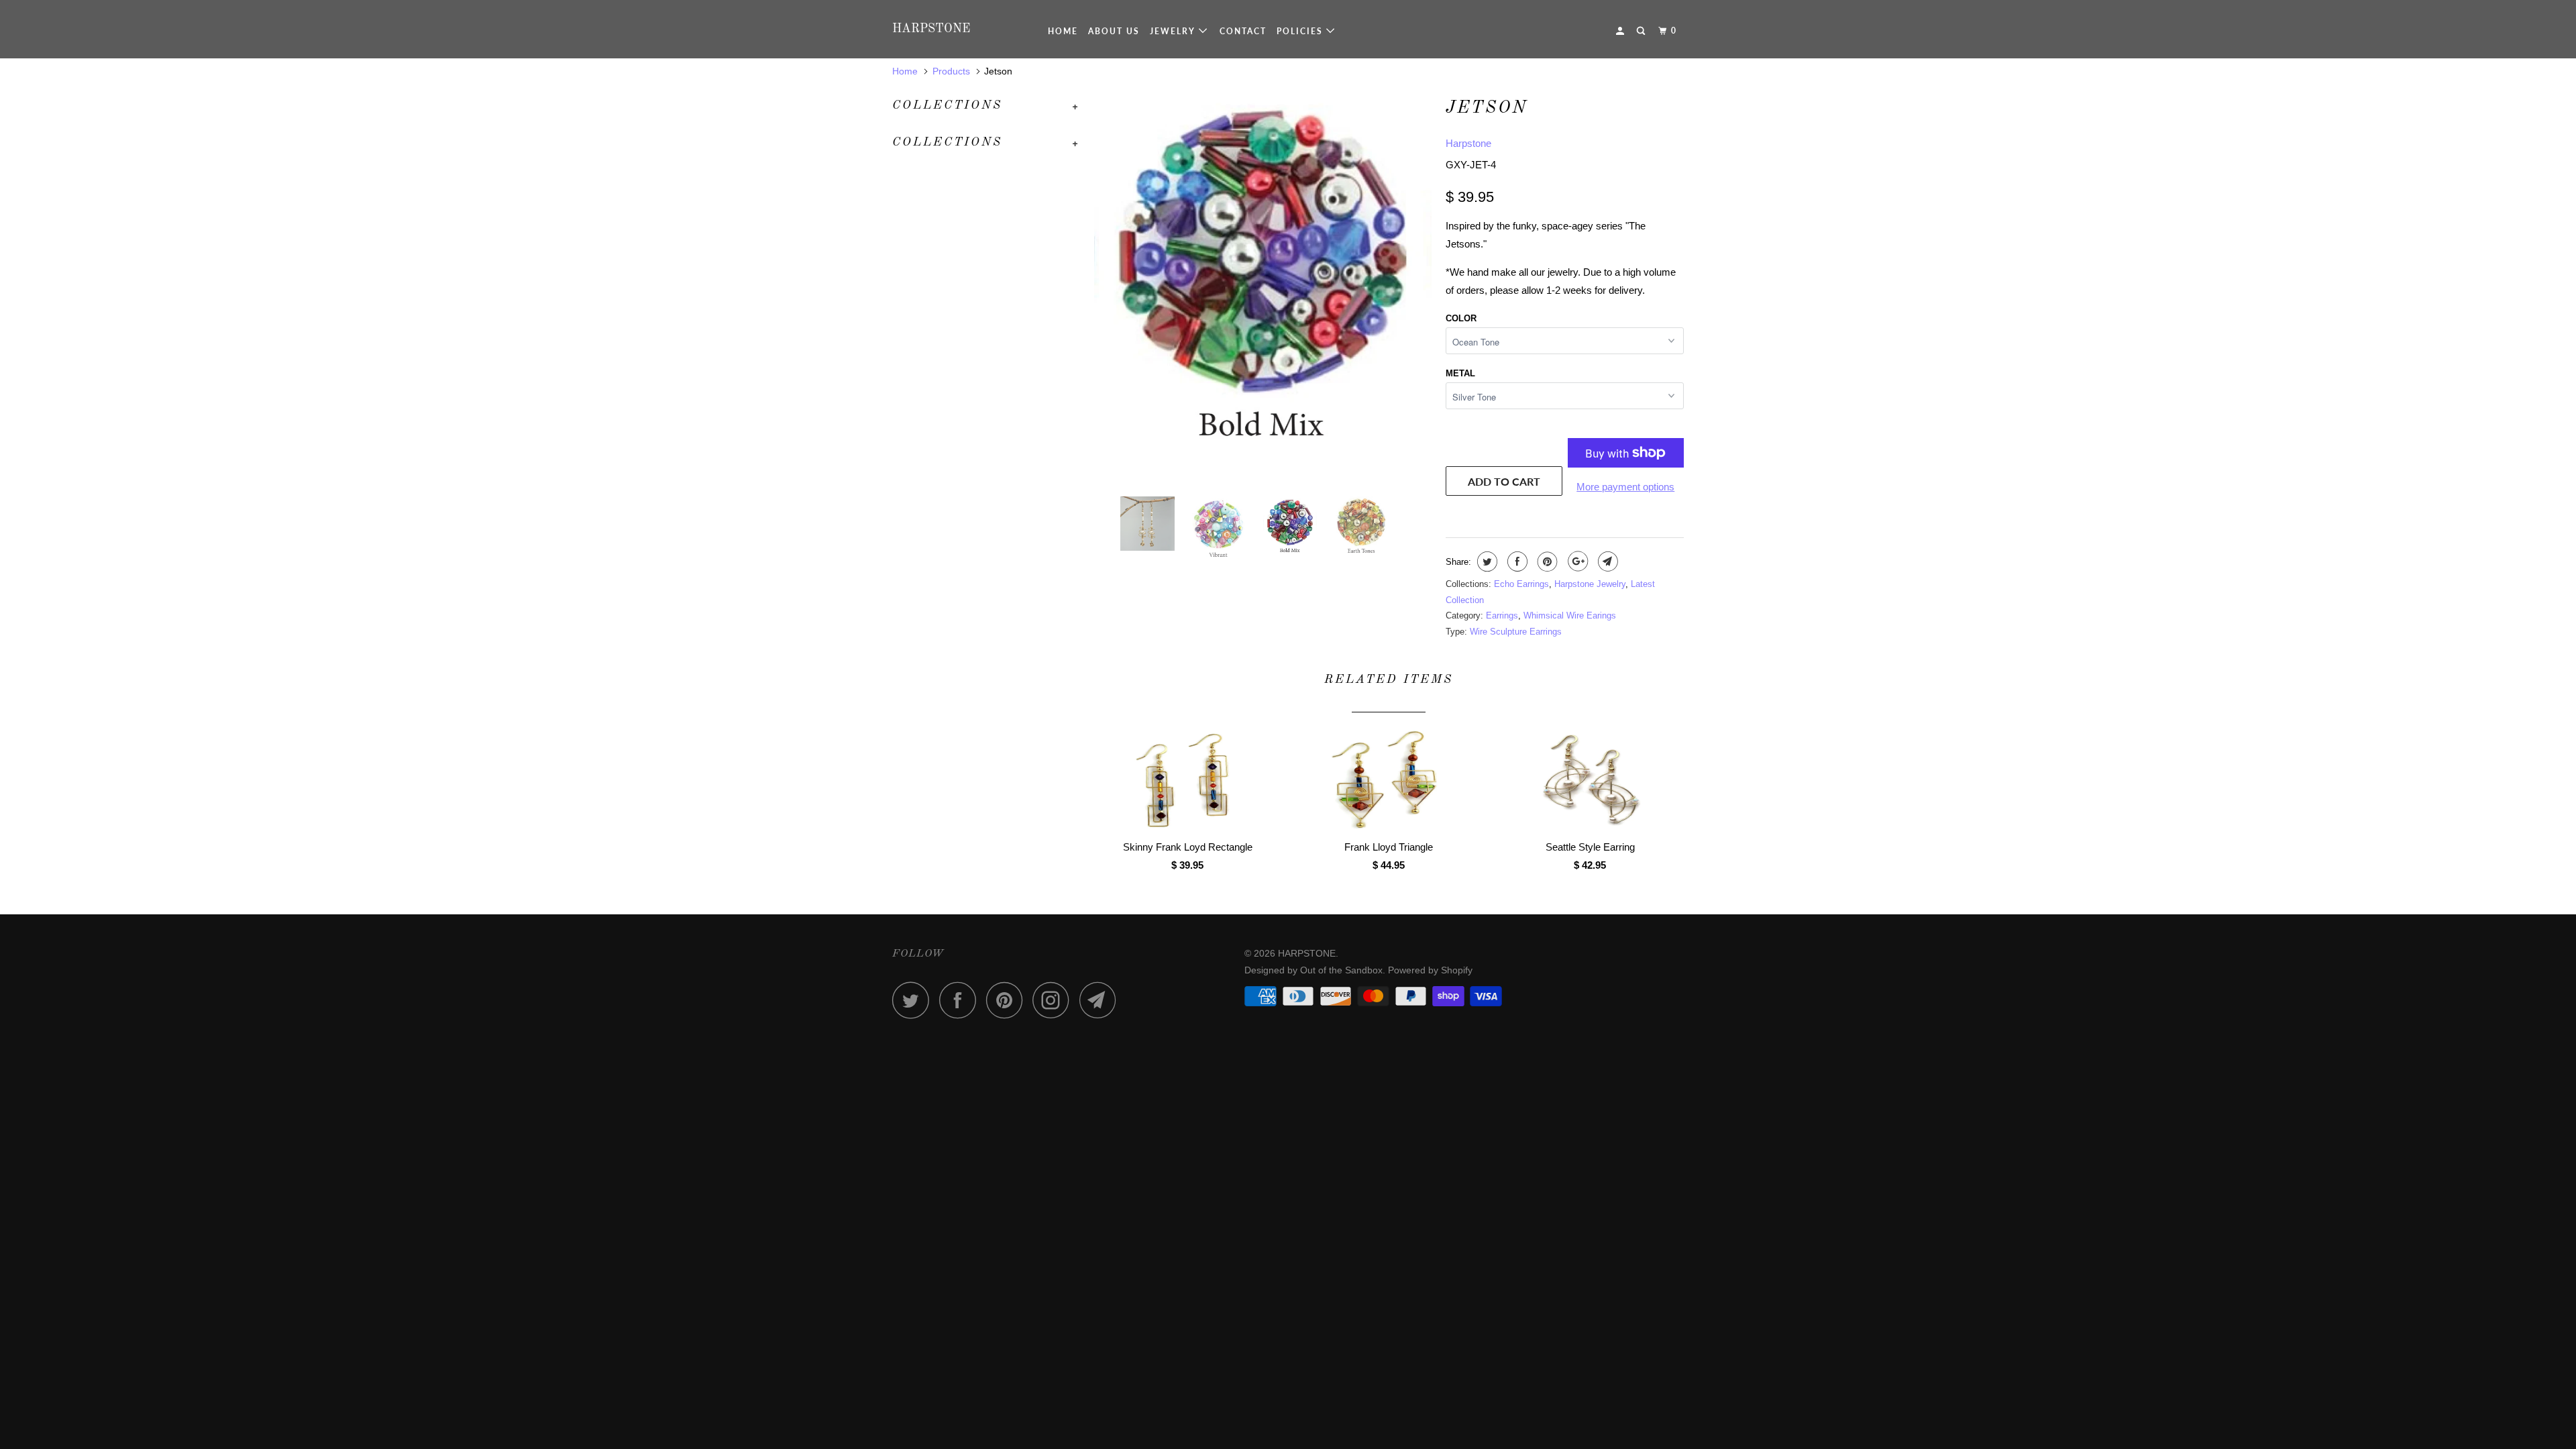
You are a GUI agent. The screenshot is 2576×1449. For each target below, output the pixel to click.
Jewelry (1174, 31)
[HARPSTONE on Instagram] (1055, 1000)
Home (1063, 31)
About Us (1114, 31)
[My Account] (1621, 31)
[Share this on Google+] (1576, 561)
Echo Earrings (1521, 584)
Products (951, 71)
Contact (1243, 31)
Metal (1460, 373)
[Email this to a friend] (1606, 561)
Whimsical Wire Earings (1570, 615)
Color (1461, 318)
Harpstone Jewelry (1590, 584)
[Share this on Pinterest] (1546, 561)
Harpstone (1468, 143)
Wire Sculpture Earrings (1516, 632)
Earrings (1502, 615)
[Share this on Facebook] (1516, 561)
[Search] (1642, 31)
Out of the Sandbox (1341, 970)
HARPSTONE (931, 29)
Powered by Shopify (1430, 970)
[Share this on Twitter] (1486, 561)
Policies (1301, 31)
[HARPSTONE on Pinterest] (1008, 1000)
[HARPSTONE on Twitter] (914, 1000)
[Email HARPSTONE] (1102, 1000)
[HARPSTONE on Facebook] (961, 1000)
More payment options (1625, 487)
